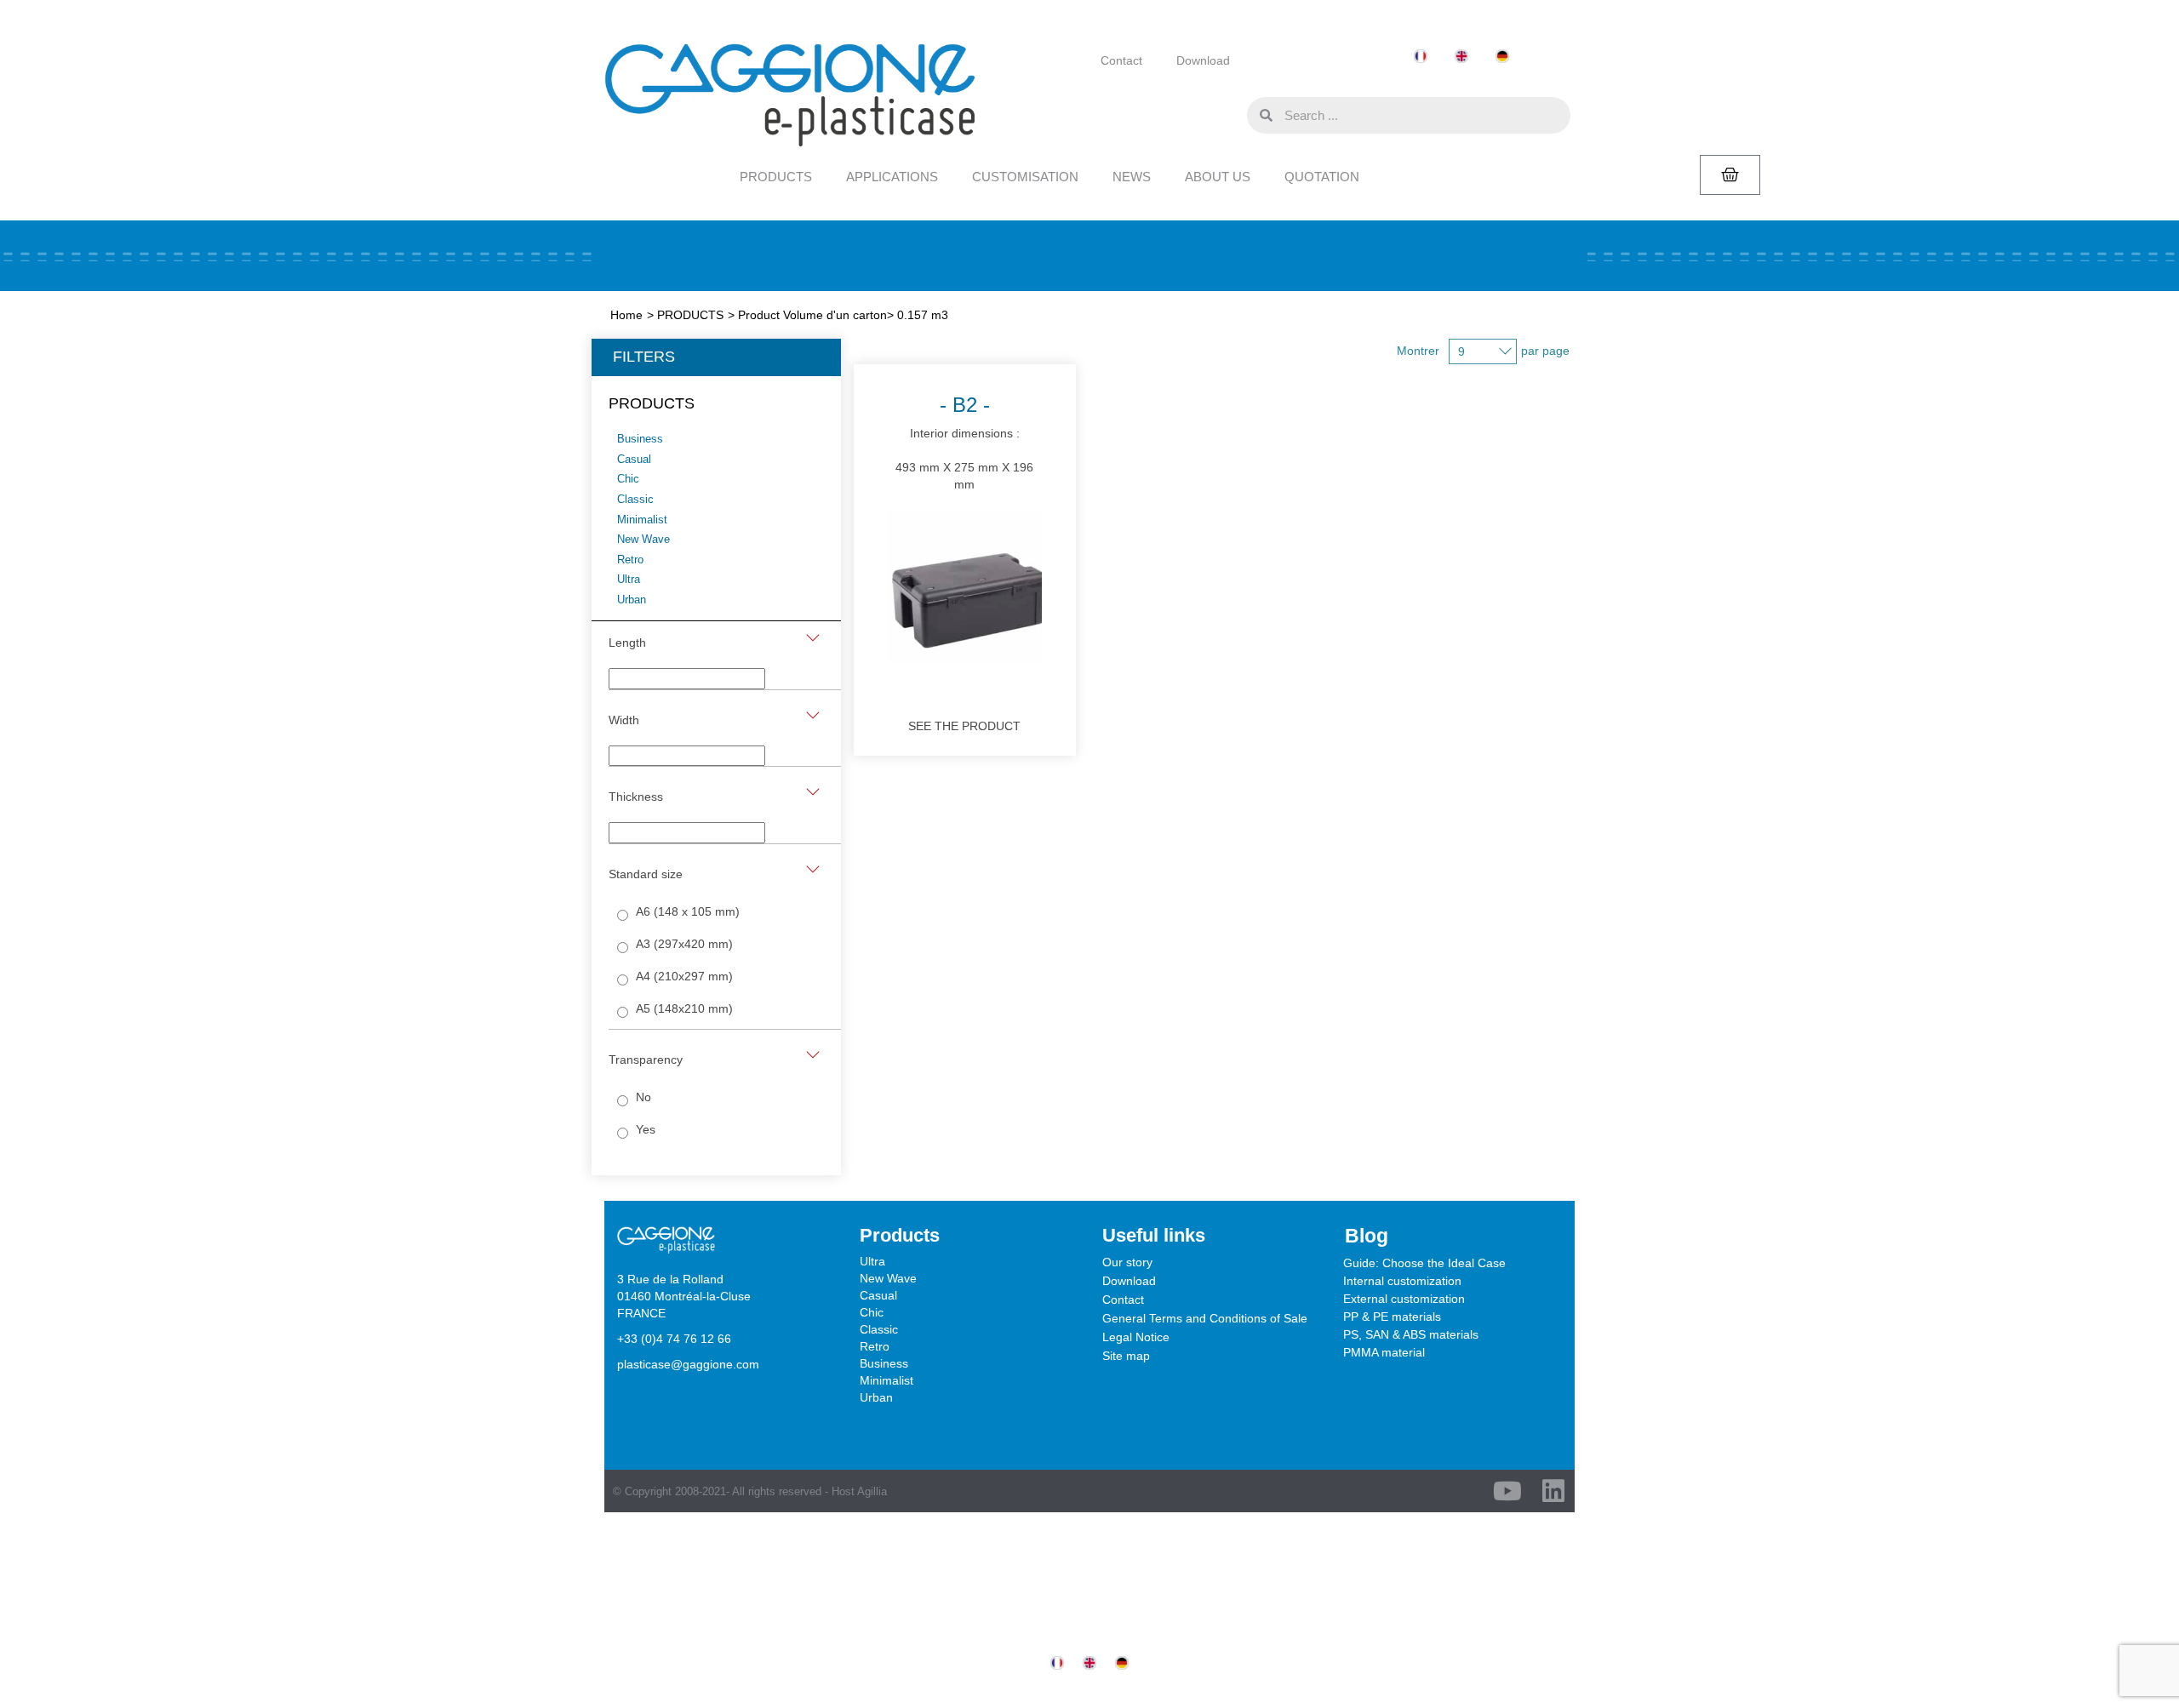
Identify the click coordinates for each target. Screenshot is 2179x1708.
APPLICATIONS (892, 177)
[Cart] (1730, 175)
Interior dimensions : (964, 442)
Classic (879, 1329)
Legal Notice (1136, 1337)
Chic (872, 1312)
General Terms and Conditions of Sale (1205, 1318)
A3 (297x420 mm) (684, 944)
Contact (1121, 60)
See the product (964, 726)
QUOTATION (1322, 177)
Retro (875, 1346)
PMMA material (1384, 1352)
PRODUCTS (776, 177)
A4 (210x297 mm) (684, 976)
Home (626, 315)
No (643, 1097)
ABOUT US (1218, 177)
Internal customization (1402, 1281)
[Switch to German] (1502, 57)
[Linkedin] (1553, 1491)
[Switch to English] (1461, 57)
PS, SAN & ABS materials (1411, 1334)
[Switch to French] (1421, 57)
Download (1203, 60)
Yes (646, 1129)
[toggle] (813, 638)
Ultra (872, 1261)
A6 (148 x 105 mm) (688, 911)
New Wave (888, 1278)
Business (884, 1363)
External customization (1404, 1299)
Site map (1126, 1356)
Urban (876, 1397)
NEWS (1132, 177)
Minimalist (886, 1380)
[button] (1230, 114)
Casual (878, 1295)
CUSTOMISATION (1025, 177)
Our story (1127, 1262)
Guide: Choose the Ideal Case (1424, 1263)
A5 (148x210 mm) (684, 1008)
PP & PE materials (1392, 1317)
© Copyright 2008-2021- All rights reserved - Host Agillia (750, 1491)
